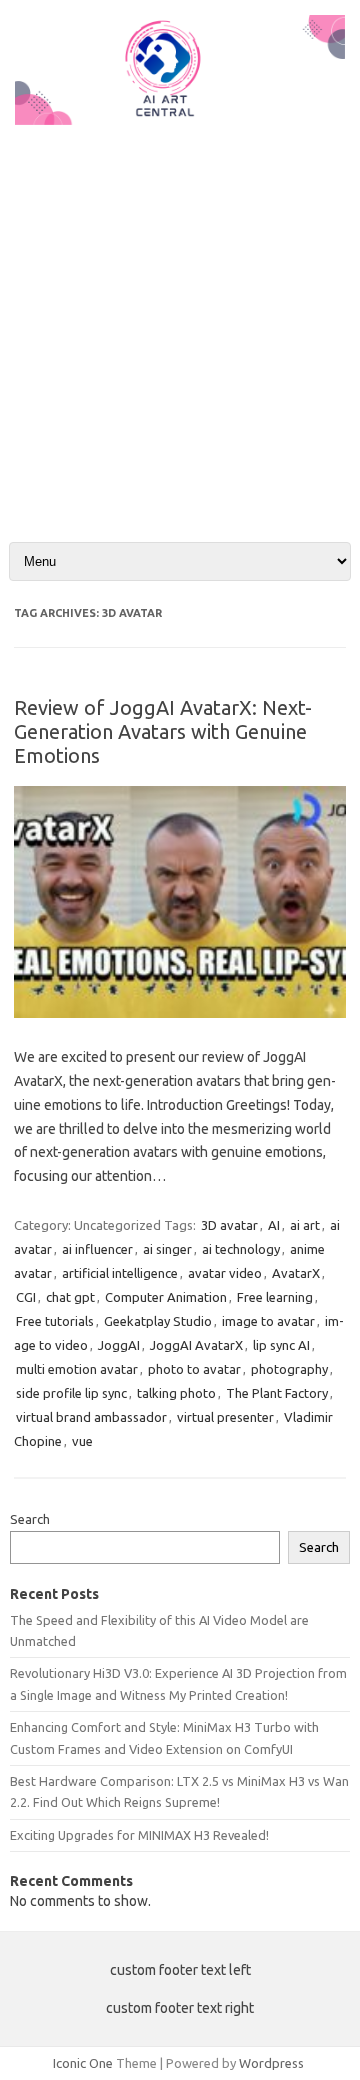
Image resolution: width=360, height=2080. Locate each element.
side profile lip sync (71, 1393)
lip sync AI (281, 1345)
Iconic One (83, 2063)
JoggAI (119, 1345)
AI (274, 1225)
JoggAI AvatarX (196, 1345)
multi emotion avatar (77, 1369)
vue (82, 1441)
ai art (305, 1225)
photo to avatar (194, 1369)
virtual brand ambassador (91, 1417)
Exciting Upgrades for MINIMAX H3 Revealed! (139, 1835)
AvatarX (296, 1273)
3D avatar (229, 1225)
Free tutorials (55, 1321)
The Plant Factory (277, 1393)
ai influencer (97, 1249)
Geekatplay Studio (158, 1321)
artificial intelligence (120, 1273)
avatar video (225, 1273)
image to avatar (268, 1321)
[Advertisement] (180, 317)
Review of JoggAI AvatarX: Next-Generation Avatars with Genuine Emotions (163, 731)
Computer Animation (166, 1297)
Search (30, 1519)
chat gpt (70, 1297)
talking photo (176, 1393)
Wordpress (271, 2063)
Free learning (275, 1297)
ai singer (167, 1249)
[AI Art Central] (180, 120)
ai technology (241, 1249)
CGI (26, 1297)
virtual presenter (225, 1417)
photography (289, 1369)
